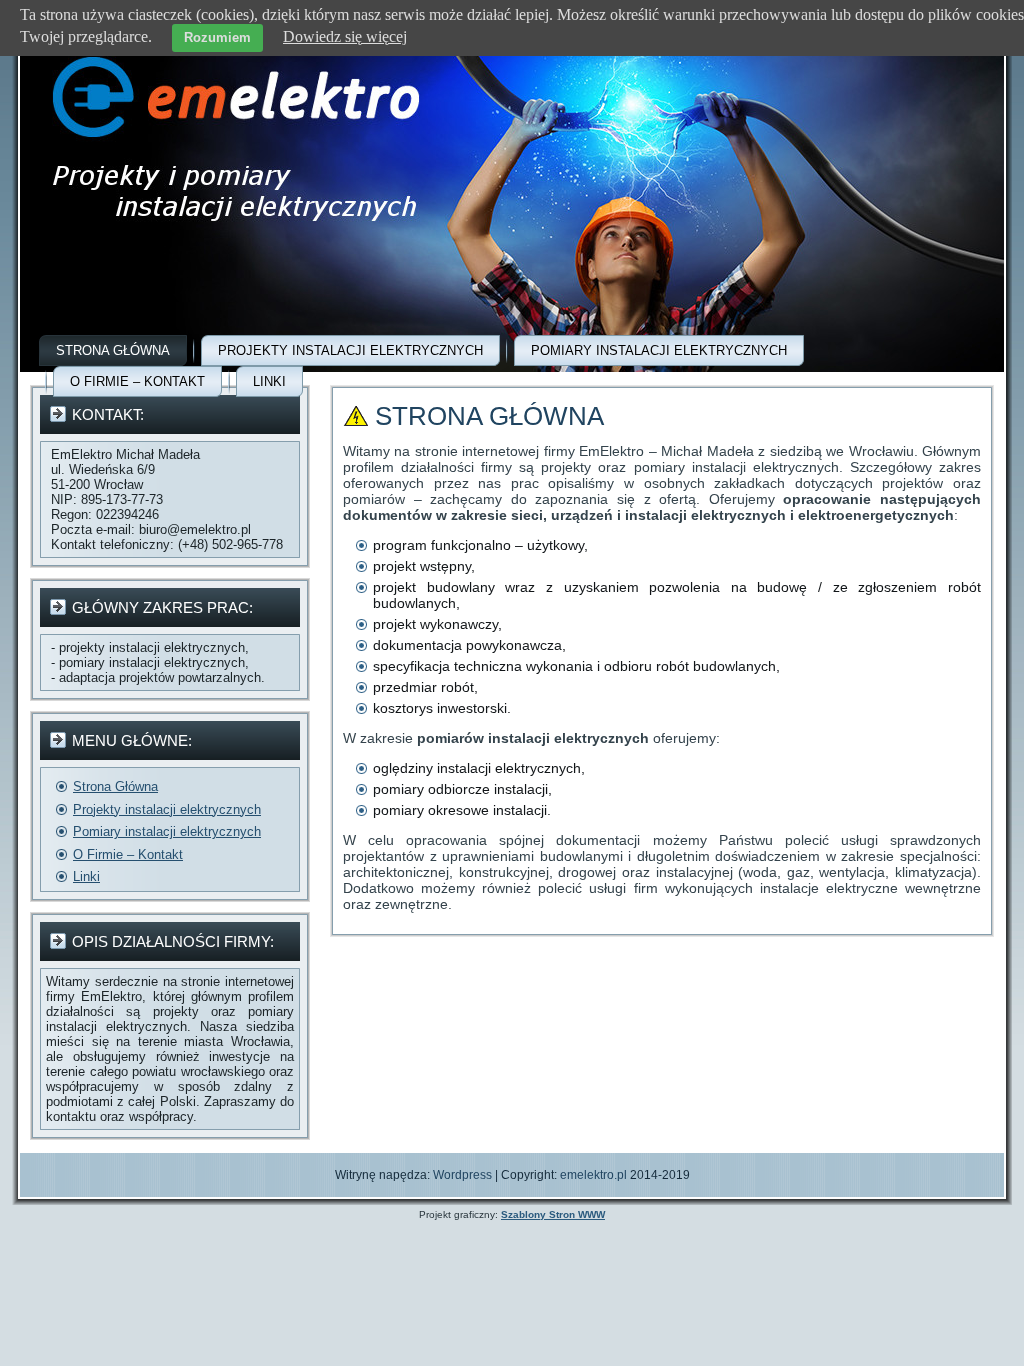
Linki (269, 381)
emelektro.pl (593, 1175)
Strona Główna (113, 350)
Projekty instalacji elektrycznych (350, 350)
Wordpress (462, 1175)
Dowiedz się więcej (345, 36)
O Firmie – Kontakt (137, 381)
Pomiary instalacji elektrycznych (659, 350)
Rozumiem (217, 37)
